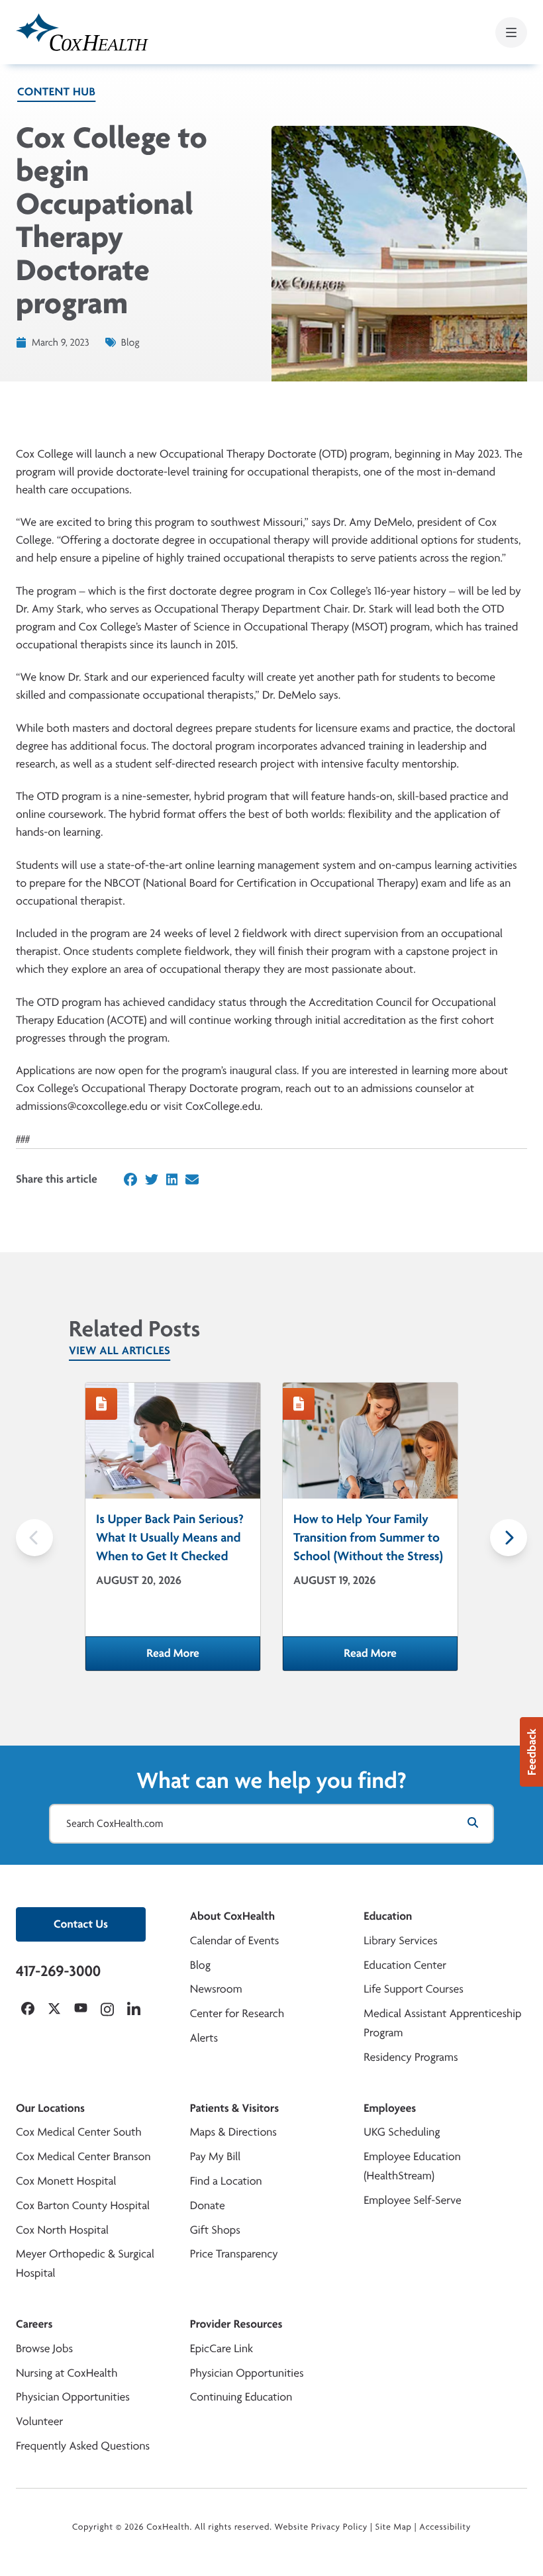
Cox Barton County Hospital (83, 2205)
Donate (208, 2205)
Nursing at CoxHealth (67, 2373)
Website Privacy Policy (321, 2527)
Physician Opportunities (73, 2397)
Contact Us (81, 1924)
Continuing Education (241, 2397)
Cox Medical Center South (79, 2132)
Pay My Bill (216, 2156)
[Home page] (82, 32)
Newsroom (216, 1989)
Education (388, 1916)
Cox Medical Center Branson (83, 2156)
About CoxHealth (232, 1916)
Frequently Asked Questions (83, 2446)
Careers (34, 2324)
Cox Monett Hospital (66, 2181)
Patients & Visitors (235, 2108)
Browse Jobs (44, 2349)
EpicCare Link (222, 2349)
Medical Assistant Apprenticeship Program (442, 2023)
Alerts (204, 2038)
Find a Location (226, 2181)
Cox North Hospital (62, 2230)
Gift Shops (215, 2230)
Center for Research (237, 2013)
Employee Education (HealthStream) (412, 2166)
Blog (200, 1965)
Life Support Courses (414, 1989)
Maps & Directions (233, 2132)
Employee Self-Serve (412, 2200)
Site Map (394, 2527)
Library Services (400, 1941)
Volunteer (39, 2421)
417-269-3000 (58, 1971)
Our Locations (50, 2108)
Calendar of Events (235, 1941)
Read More (203, 1658)
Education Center (405, 1965)
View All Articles (120, 1351)
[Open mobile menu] (511, 32)
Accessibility (445, 2527)
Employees (390, 2108)
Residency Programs (411, 2057)
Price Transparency (234, 2254)
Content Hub (56, 92)
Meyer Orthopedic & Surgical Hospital (85, 2263)
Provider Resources (236, 2324)
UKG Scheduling (402, 2132)
